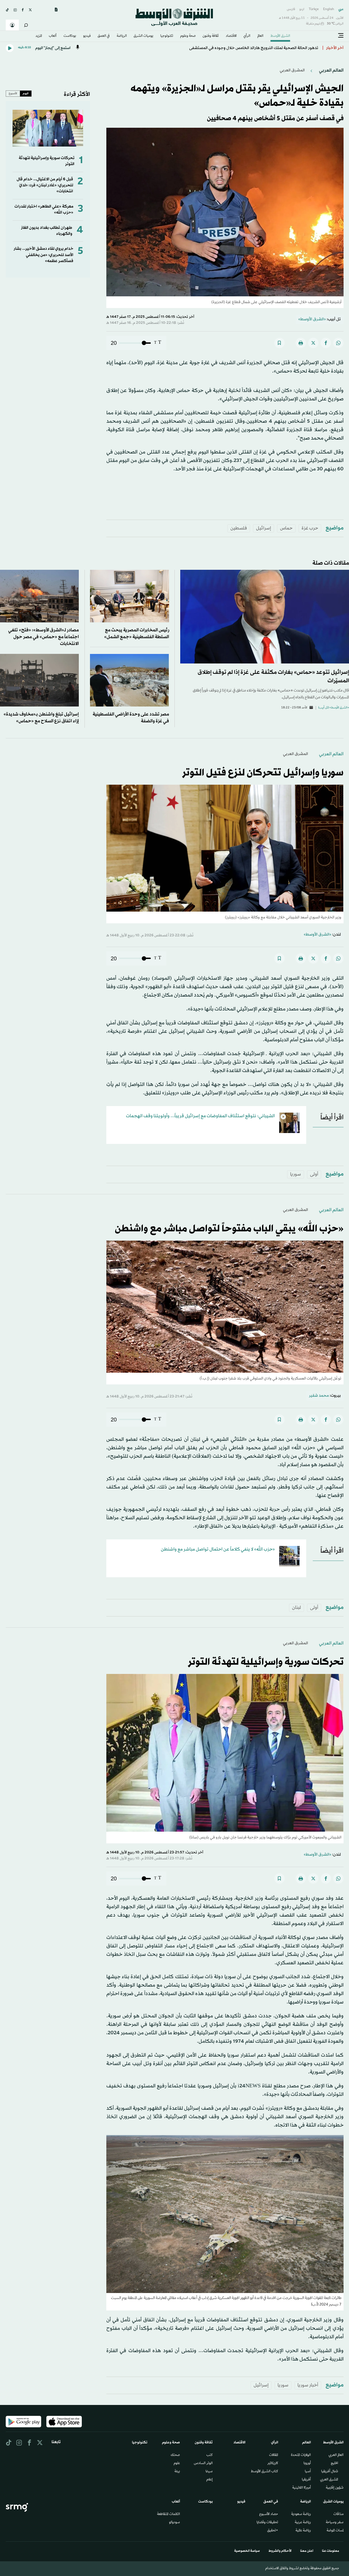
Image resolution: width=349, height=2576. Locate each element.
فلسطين (239, 528)
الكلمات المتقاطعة (169, 2514)
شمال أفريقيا (330, 2472)
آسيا (308, 2472)
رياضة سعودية (301, 2514)
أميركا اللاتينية (302, 2488)
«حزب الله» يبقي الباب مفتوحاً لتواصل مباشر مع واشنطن (229, 1229)
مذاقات (339, 2514)
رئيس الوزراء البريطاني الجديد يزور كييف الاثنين (278, 48)
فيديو (87, 36)
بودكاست (70, 36)
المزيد (39, 36)
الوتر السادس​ (203, 2464)
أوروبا (307, 2464)
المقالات (274, 2455)
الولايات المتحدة (301, 2455)
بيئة (177, 2472)
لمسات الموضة (335, 2531)
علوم (177, 2464)
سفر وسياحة (335, 2523)
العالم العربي (331, 70)
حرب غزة (310, 528)
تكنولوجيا (167, 36)
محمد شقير (319, 1396)
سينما (209, 2472)
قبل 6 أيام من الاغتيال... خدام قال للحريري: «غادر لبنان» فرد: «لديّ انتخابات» (45, 185)
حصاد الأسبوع (269, 2514)
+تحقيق (273, 2531)
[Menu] (341, 36)
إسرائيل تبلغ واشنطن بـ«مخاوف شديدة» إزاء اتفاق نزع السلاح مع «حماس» (41, 718)
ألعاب (53, 36)
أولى (314, 1174)
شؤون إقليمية (335, 2488)
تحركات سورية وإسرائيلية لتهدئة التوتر (266, 1662)
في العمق (104, 36)
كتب (210, 2455)
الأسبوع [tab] (13, 93)
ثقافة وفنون (211, 36)
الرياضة (122, 36)
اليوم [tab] (26, 93)
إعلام (210, 2480)
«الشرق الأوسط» (312, 319)
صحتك (175, 2455)
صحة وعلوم (188, 36)
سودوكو (174, 2523)
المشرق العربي (292, 70)
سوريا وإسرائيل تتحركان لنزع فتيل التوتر (263, 773)
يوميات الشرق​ (143, 36)
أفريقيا (306, 2480)
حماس (286, 528)
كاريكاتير (273, 2464)
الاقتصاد (231, 36)
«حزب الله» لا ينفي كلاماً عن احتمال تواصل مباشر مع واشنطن (218, 1549)
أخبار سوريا (308, 2385)
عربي (341, 9)
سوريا (296, 1174)
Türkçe (314, 9)
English (329, 9)
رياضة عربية (303, 2523)
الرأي (247, 36)
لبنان (297, 1608)
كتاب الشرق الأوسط (264, 2472)
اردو (302, 9)
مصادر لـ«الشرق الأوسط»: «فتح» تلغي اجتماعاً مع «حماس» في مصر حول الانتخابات (43, 637)
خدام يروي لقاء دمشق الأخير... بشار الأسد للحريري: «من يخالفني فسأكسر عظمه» (43, 255)
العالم (260, 36)
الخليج (334, 2464)
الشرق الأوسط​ (280, 36)
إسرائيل (264, 528)
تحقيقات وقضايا (267, 2523)
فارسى (291, 9)
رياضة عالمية (303, 2531)
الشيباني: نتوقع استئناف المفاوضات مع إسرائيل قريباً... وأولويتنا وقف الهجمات (200, 1116)
